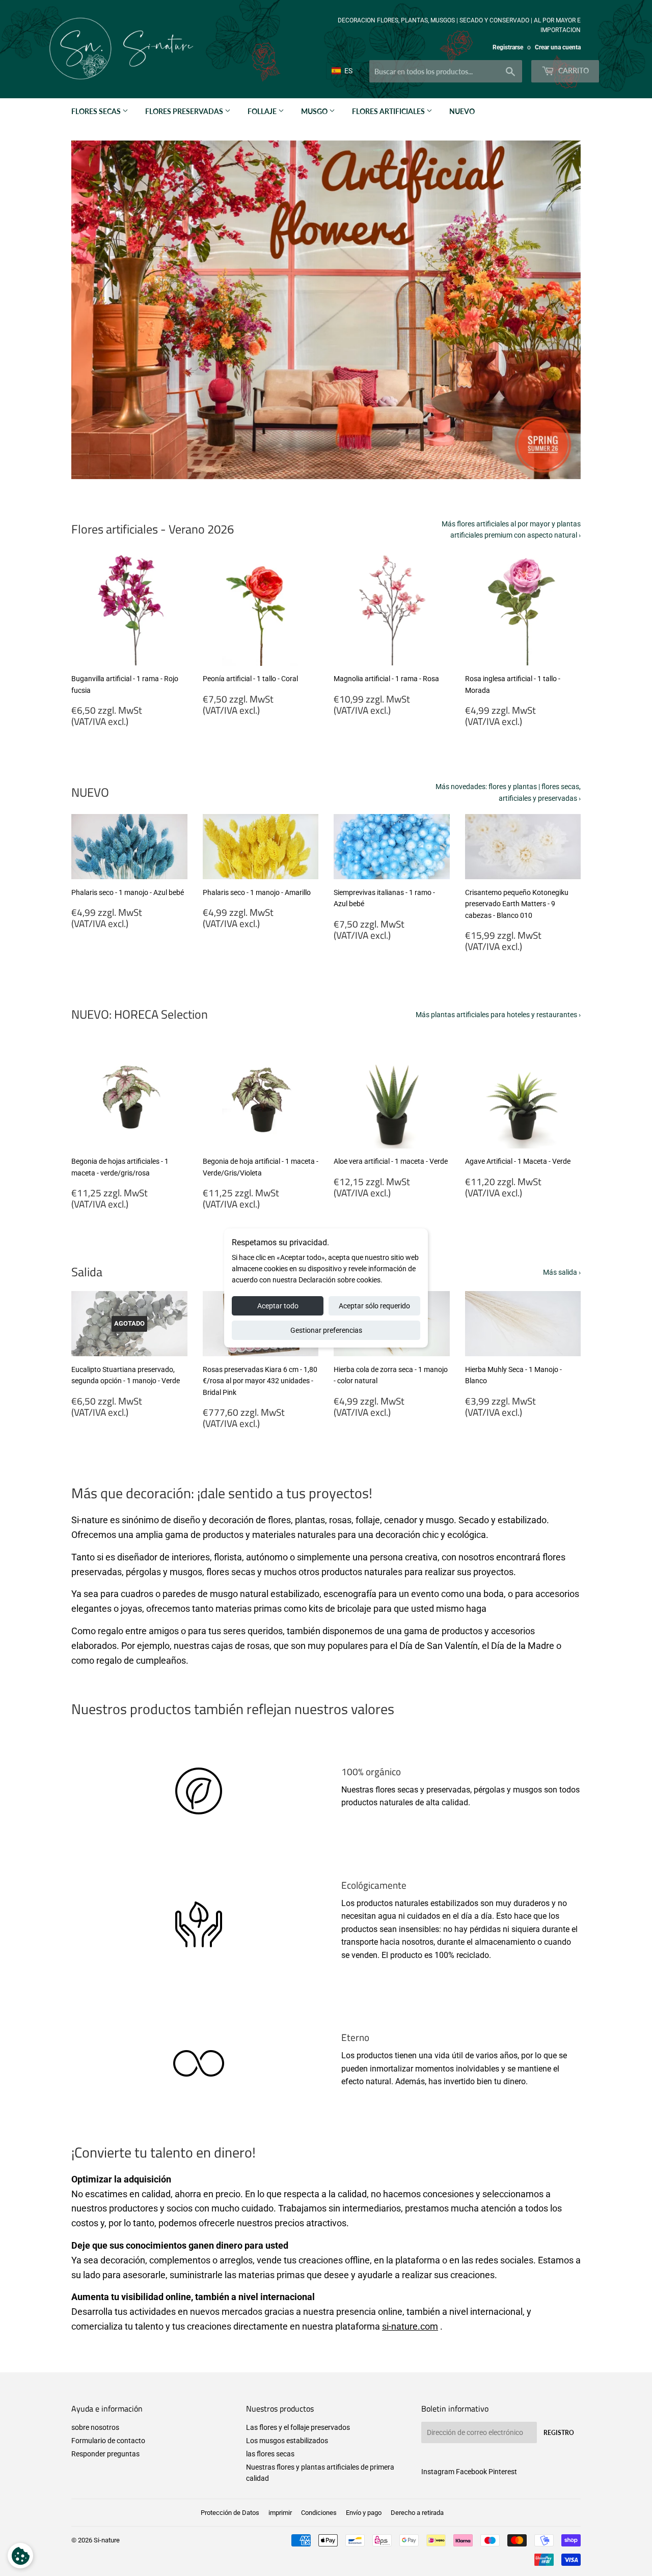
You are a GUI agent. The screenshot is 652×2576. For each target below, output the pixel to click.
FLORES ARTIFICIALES (389, 111)
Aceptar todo (278, 1306)
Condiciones (319, 2513)
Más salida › (562, 1272)
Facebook (471, 2472)
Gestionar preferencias (326, 1330)
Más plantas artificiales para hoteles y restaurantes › (498, 1015)
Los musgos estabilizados (287, 2441)
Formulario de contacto (108, 2441)
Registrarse (508, 47)
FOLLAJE (263, 111)
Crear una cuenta (558, 47)
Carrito (573, 71)
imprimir (280, 2513)
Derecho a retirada (417, 2513)
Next (559, 310)
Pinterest (503, 2472)
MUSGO (315, 111)
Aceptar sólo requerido (374, 1306)
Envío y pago (364, 2513)
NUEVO (462, 111)
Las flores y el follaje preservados (298, 2427)
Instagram (438, 2472)
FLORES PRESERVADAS (185, 111)
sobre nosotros (95, 2427)
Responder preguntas (105, 2454)
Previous (93, 310)
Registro (559, 2433)
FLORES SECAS (97, 111)
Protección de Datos (230, 2513)
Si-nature (107, 2540)
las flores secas (270, 2454)
